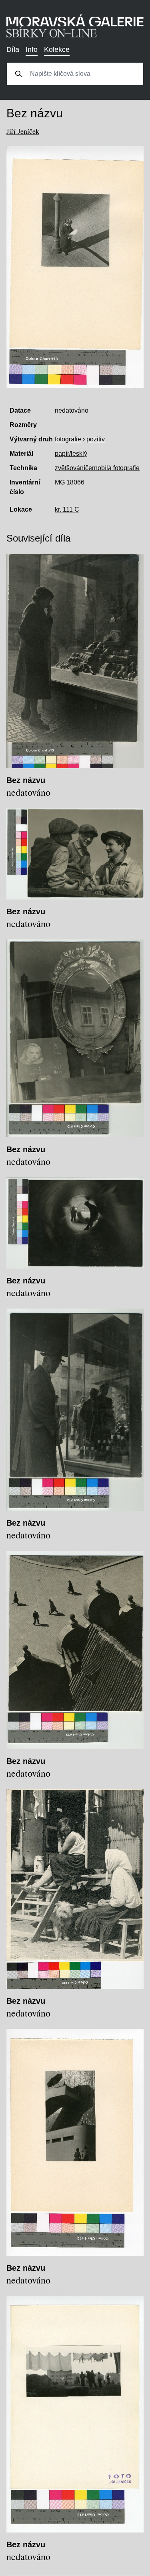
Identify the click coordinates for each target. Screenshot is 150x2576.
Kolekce (57, 49)
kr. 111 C (67, 509)
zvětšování (70, 468)
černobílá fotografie (112, 468)
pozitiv (96, 439)
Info (32, 49)
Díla (13, 49)
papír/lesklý (71, 454)
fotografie (68, 439)
